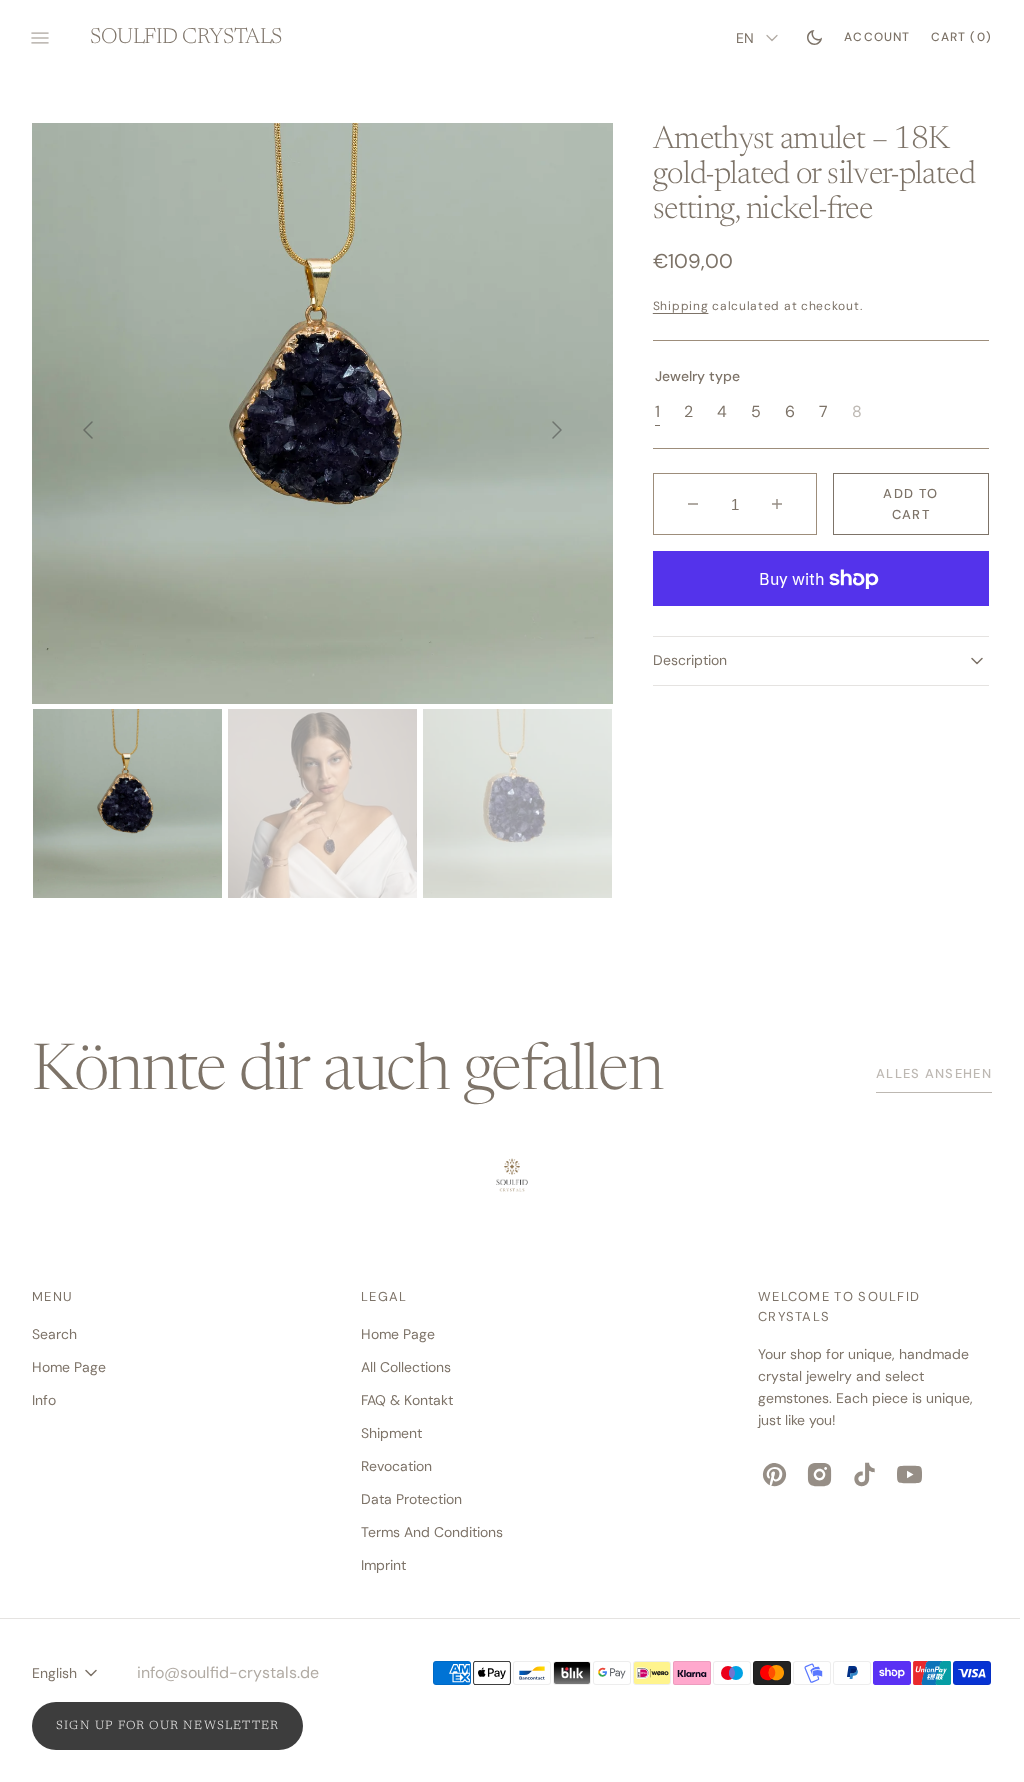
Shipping (672, 306)
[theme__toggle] (799, 38)
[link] (505, 1178)
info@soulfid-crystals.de (228, 1672)
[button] (862, 38)
